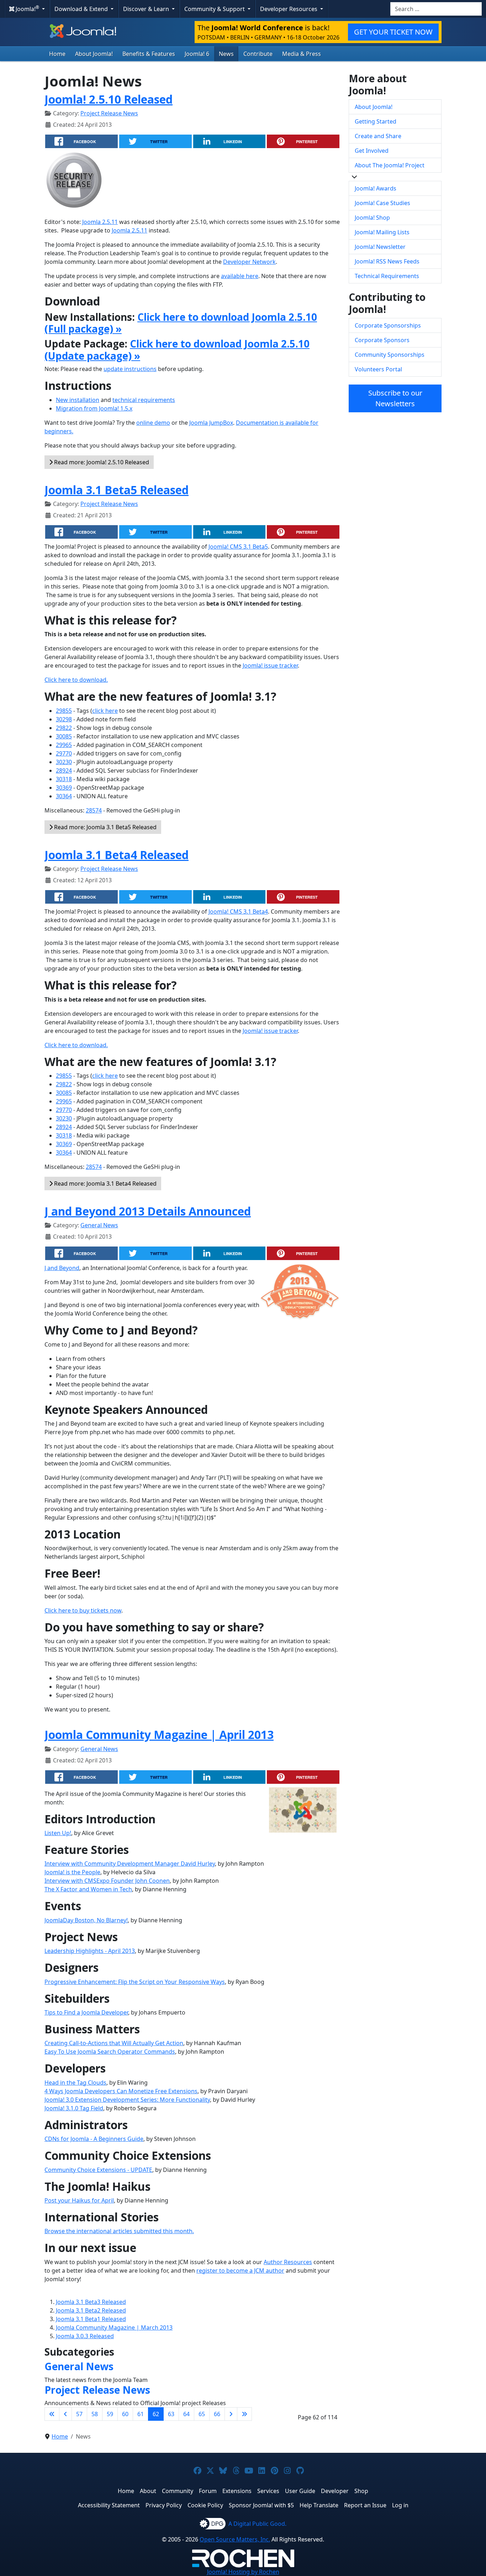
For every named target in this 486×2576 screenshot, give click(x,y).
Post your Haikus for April (79, 2200)
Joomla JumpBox (211, 423)
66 (217, 2414)
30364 (64, 796)
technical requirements (144, 400)
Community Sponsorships (390, 355)
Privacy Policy (164, 2505)
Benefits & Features (149, 54)
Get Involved (372, 151)
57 (79, 2414)
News (226, 54)
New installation (78, 400)
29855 (64, 711)
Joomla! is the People (72, 1872)
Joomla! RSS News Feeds (387, 261)
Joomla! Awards (376, 188)
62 (156, 2414)
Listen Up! (58, 1833)
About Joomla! (94, 54)
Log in (400, 2505)
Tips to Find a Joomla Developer (86, 2012)
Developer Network (249, 262)
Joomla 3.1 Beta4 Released (117, 855)
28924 (64, 770)
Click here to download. (76, 680)
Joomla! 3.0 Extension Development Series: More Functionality (127, 2100)
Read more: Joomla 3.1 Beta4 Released (105, 1184)
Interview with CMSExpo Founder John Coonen (107, 1881)
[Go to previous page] (65, 2414)
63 (171, 2414)
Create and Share (378, 136)
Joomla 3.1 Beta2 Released (91, 2310)
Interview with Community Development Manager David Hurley (130, 1864)
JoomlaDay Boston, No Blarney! (86, 1920)
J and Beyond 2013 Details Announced (148, 1211)
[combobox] (436, 9)
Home (57, 54)
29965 (64, 745)
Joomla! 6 (197, 54)
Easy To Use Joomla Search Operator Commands (110, 2052)
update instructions (130, 369)
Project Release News (109, 113)
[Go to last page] (244, 2414)
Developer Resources (289, 9)
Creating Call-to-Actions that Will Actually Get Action (114, 2043)
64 (186, 2414)
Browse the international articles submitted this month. (119, 2231)
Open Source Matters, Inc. (235, 2539)
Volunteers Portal (378, 369)
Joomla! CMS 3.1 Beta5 (238, 547)
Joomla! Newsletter (380, 247)
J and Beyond (62, 1268)
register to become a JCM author (240, 2271)
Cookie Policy (205, 2505)
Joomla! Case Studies (382, 203)
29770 (64, 753)
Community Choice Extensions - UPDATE (98, 2170)
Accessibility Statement (109, 2505)
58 (95, 2414)
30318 (64, 779)
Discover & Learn (147, 9)
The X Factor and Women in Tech (88, 1889)
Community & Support (215, 9)
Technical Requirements (387, 276)
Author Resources (288, 2262)
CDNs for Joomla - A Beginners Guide (94, 2139)
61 (141, 2414)
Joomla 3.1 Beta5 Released (117, 490)
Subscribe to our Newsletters (395, 398)
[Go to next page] (231, 2414)
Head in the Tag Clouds (75, 2083)
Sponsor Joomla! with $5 (261, 2505)
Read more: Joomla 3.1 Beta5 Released (105, 827)
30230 (64, 762)
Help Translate (319, 2505)
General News (99, 1225)
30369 (64, 788)
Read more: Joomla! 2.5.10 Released (101, 462)
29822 (64, 728)
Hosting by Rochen (243, 2572)
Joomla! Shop (372, 218)
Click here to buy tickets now (83, 1610)
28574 (94, 810)
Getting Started (376, 121)
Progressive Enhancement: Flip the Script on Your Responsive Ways (135, 1982)
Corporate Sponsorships (388, 325)
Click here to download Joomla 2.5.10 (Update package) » (177, 350)
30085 (64, 736)
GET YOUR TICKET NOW (393, 32)
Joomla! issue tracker (270, 665)
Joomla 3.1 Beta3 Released (91, 2302)
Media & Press (302, 54)
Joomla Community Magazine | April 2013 (159, 1734)
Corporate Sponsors (382, 340)
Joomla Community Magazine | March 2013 (114, 2327)
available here (240, 276)
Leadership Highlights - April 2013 (90, 1951)
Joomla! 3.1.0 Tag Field (74, 2108)
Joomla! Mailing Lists (382, 232)
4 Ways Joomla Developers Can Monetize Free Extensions (121, 2091)
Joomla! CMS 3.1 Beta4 (238, 911)
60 (125, 2414)
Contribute (258, 54)
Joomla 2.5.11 (100, 222)
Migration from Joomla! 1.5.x (94, 408)
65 (202, 2414)
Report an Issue (365, 2505)
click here (105, 711)
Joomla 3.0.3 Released (85, 2336)
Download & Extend (82, 9)
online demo (153, 423)
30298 (64, 719)
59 (110, 2414)
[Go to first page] (52, 2414)
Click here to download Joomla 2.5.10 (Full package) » (181, 323)
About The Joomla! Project (390, 165)
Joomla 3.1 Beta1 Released (91, 2319)
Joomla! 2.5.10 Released (109, 99)
